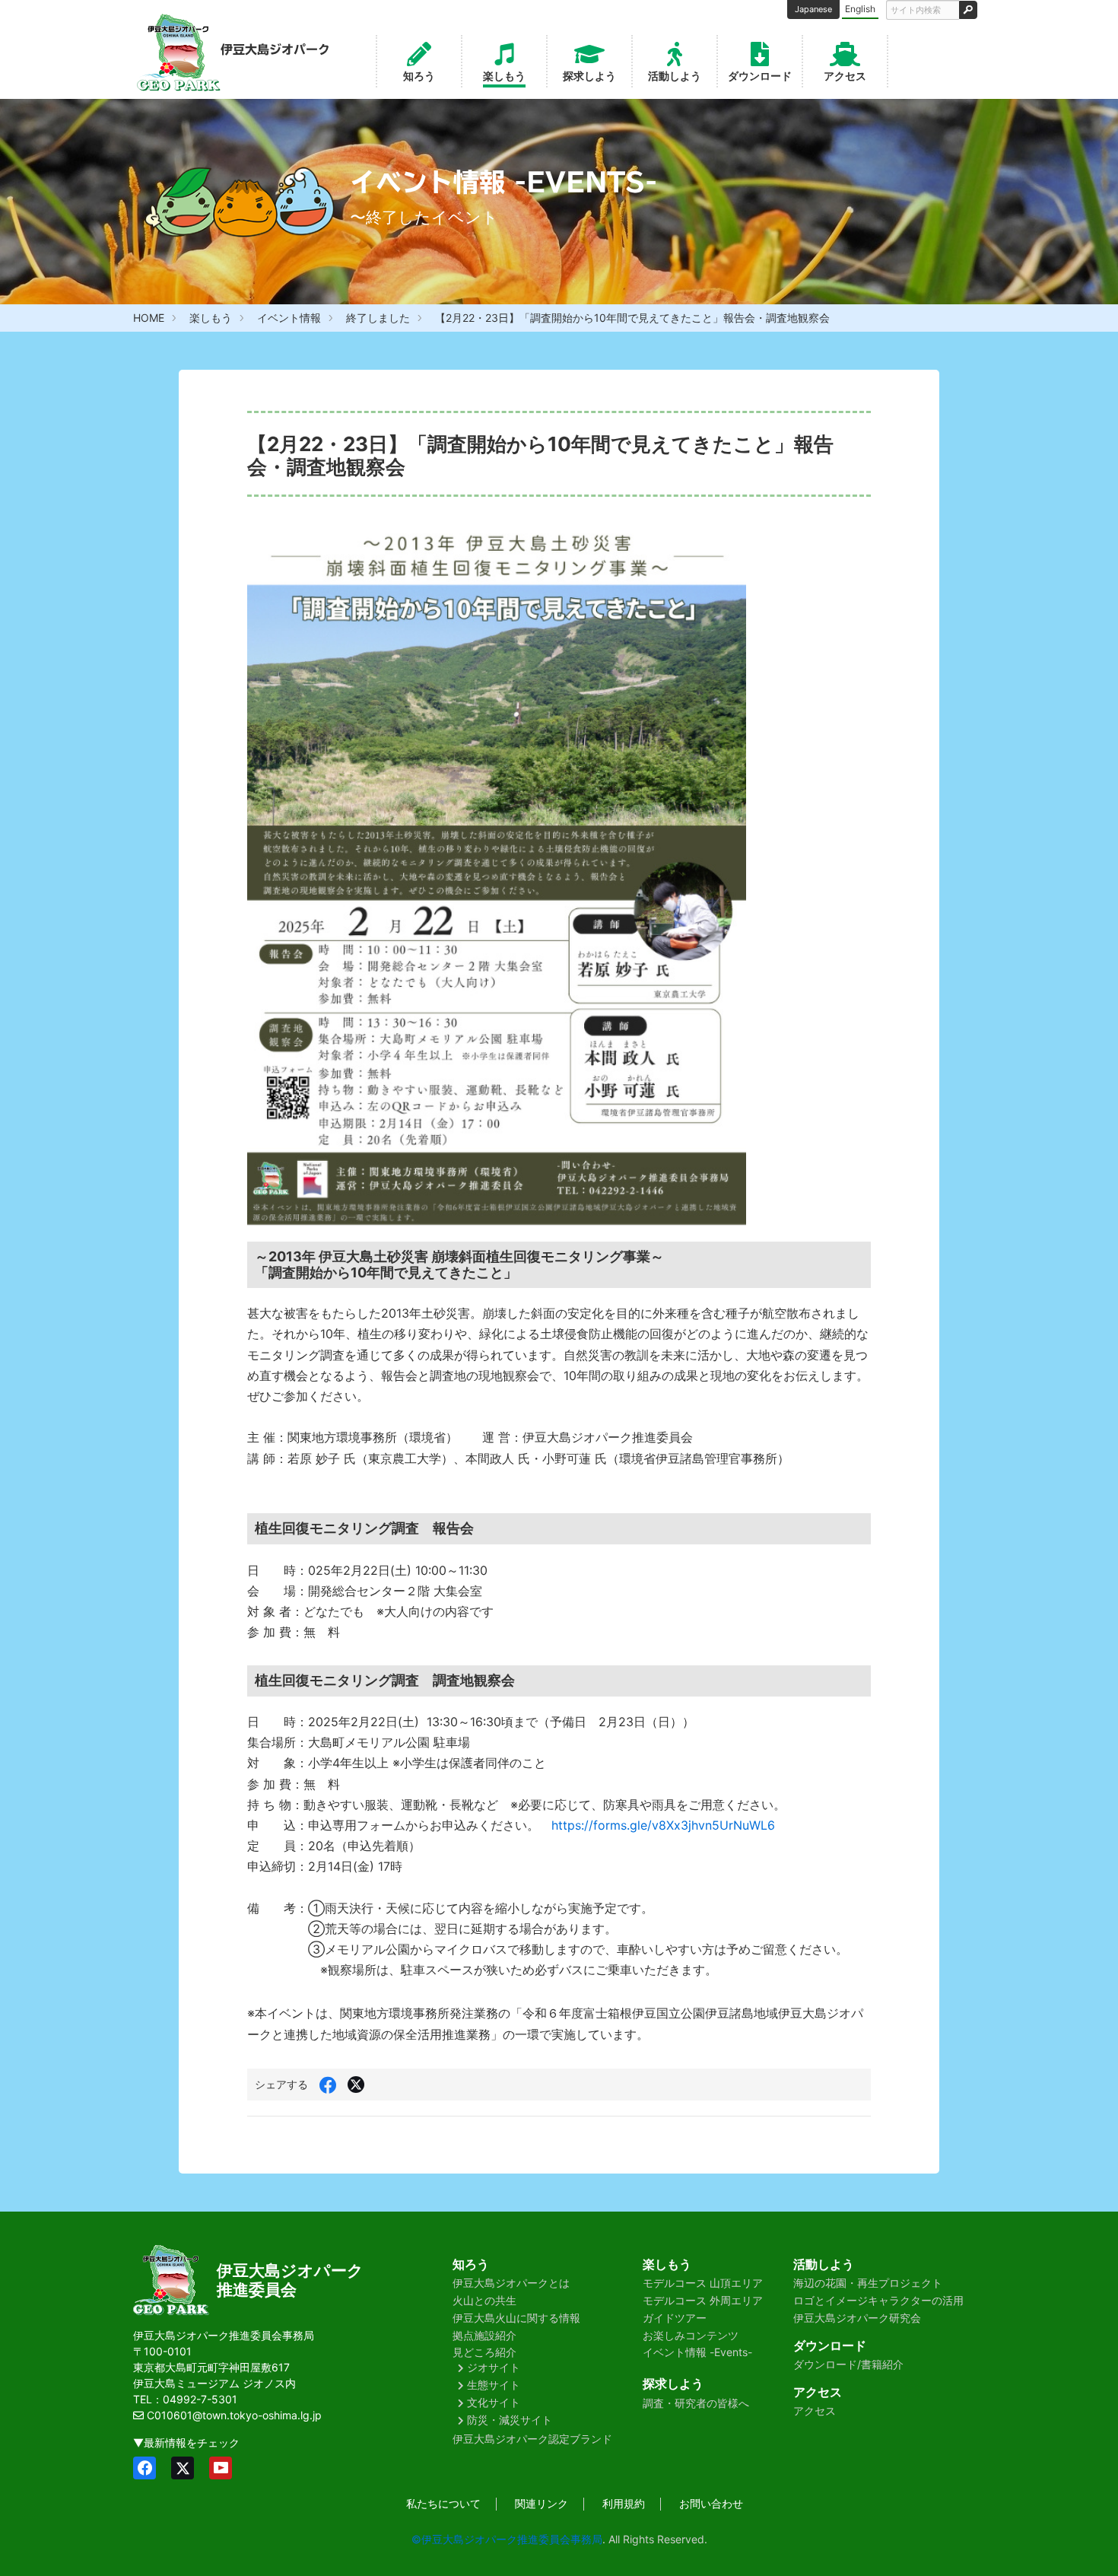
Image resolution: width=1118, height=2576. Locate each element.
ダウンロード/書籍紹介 (848, 2364)
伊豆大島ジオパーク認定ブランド (532, 2439)
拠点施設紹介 (484, 2335)
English (860, 9)
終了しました (378, 318)
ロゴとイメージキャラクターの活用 (878, 2300)
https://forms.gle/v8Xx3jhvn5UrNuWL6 (663, 1825)
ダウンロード (760, 76)
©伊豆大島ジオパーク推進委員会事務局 (507, 2539)
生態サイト (494, 2385)
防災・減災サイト (510, 2420)
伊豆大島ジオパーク (290, 2271)
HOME (149, 318)
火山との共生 (484, 2300)
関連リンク (542, 2503)
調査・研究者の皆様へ (696, 2403)
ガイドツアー (675, 2318)
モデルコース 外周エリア (703, 2300)
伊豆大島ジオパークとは (511, 2283)
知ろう (419, 76)
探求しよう (589, 76)
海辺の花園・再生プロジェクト (868, 2283)
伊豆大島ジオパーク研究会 (857, 2318)
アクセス (845, 76)
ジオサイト (494, 2367)
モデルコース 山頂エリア (703, 2283)
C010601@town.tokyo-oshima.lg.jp (234, 2415)
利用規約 (624, 2503)
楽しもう (504, 76)
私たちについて (443, 2503)
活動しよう (675, 76)
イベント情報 (289, 318)
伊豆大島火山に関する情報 (516, 2318)
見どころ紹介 (484, 2352)
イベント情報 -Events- (697, 2352)
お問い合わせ (711, 2503)
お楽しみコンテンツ (691, 2335)
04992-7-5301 (200, 2399)
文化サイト (494, 2402)
